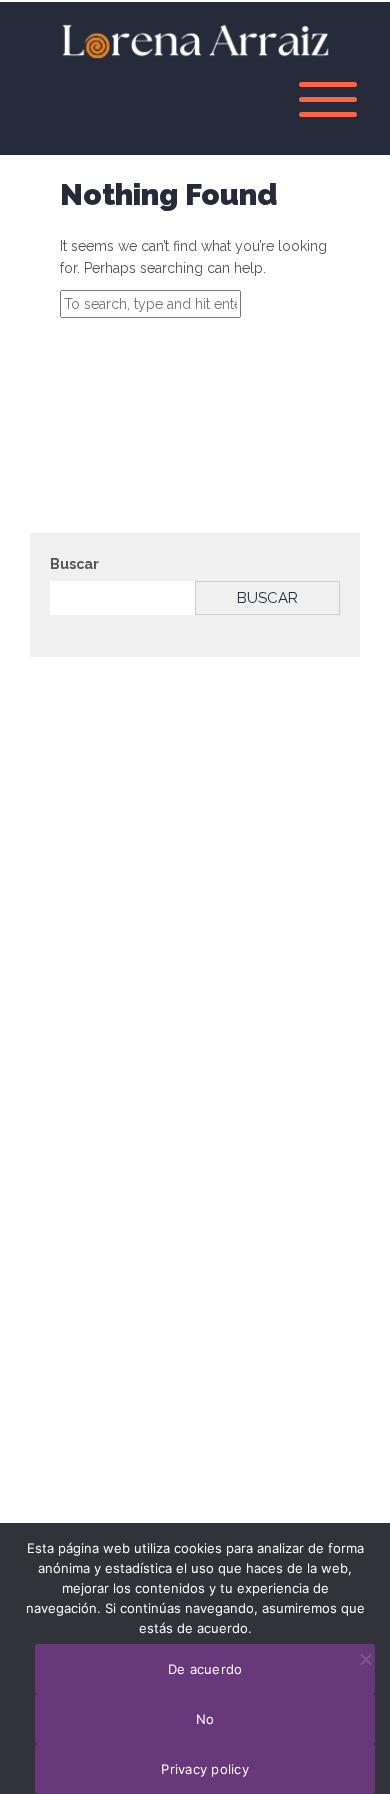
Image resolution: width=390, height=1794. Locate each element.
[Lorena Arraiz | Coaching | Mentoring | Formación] (195, 39)
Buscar (74, 564)
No (205, 1719)
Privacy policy (205, 1769)
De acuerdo (205, 1669)
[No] (365, 1659)
